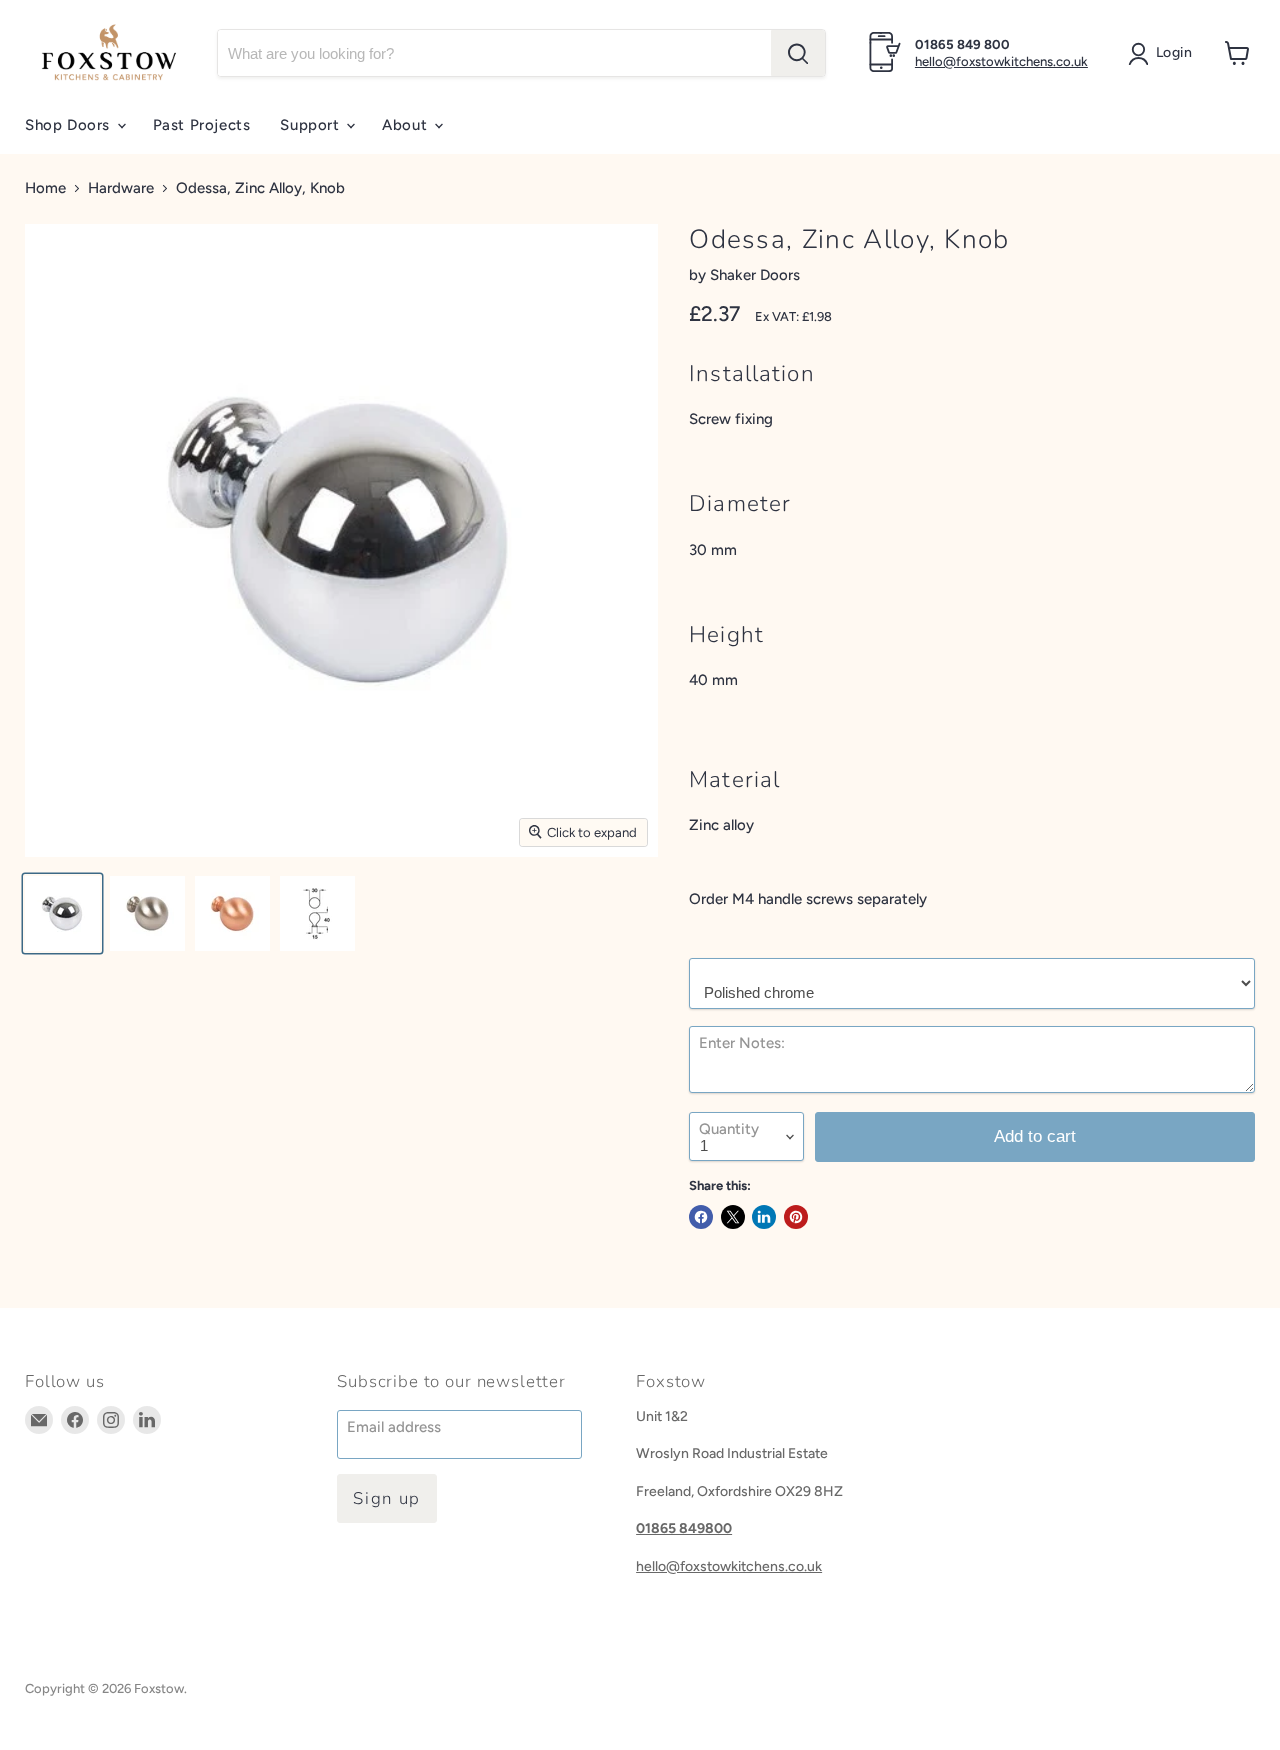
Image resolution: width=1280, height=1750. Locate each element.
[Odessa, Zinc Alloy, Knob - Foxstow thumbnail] (62, 913)
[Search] (798, 53)
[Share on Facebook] (701, 1217)
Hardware (121, 188)
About (407, 125)
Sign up (387, 1498)
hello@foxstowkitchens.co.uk (1001, 61)
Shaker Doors (755, 275)
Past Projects (202, 125)
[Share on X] (733, 1217)
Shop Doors (70, 125)
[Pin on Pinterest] (796, 1217)
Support (312, 125)
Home (45, 188)
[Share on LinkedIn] (764, 1217)
